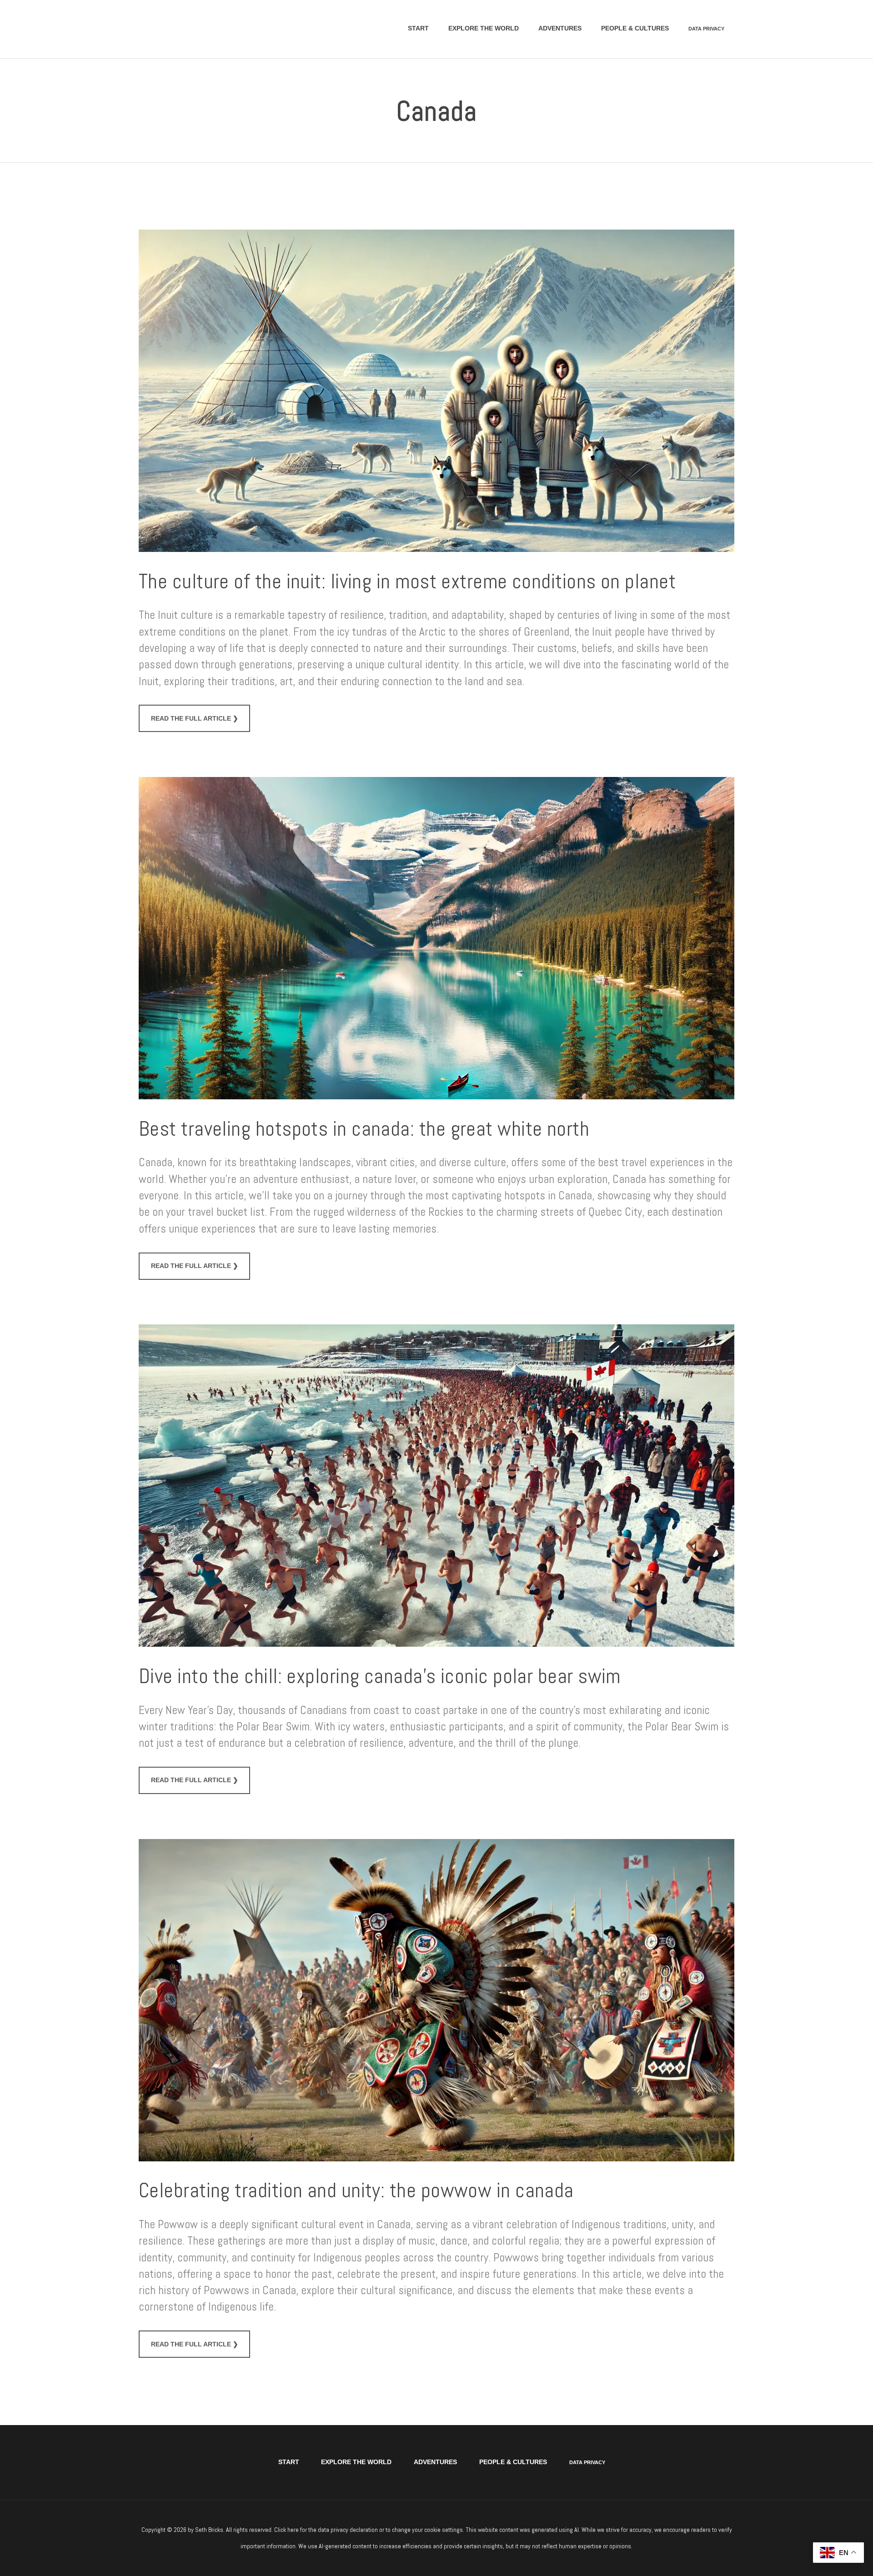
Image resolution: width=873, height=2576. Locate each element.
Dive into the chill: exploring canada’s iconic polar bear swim (380, 1676)
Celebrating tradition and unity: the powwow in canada (356, 2191)
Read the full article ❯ (195, 718)
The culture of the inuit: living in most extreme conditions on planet (407, 582)
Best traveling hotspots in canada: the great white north (364, 1129)
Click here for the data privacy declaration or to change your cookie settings (369, 2530)
